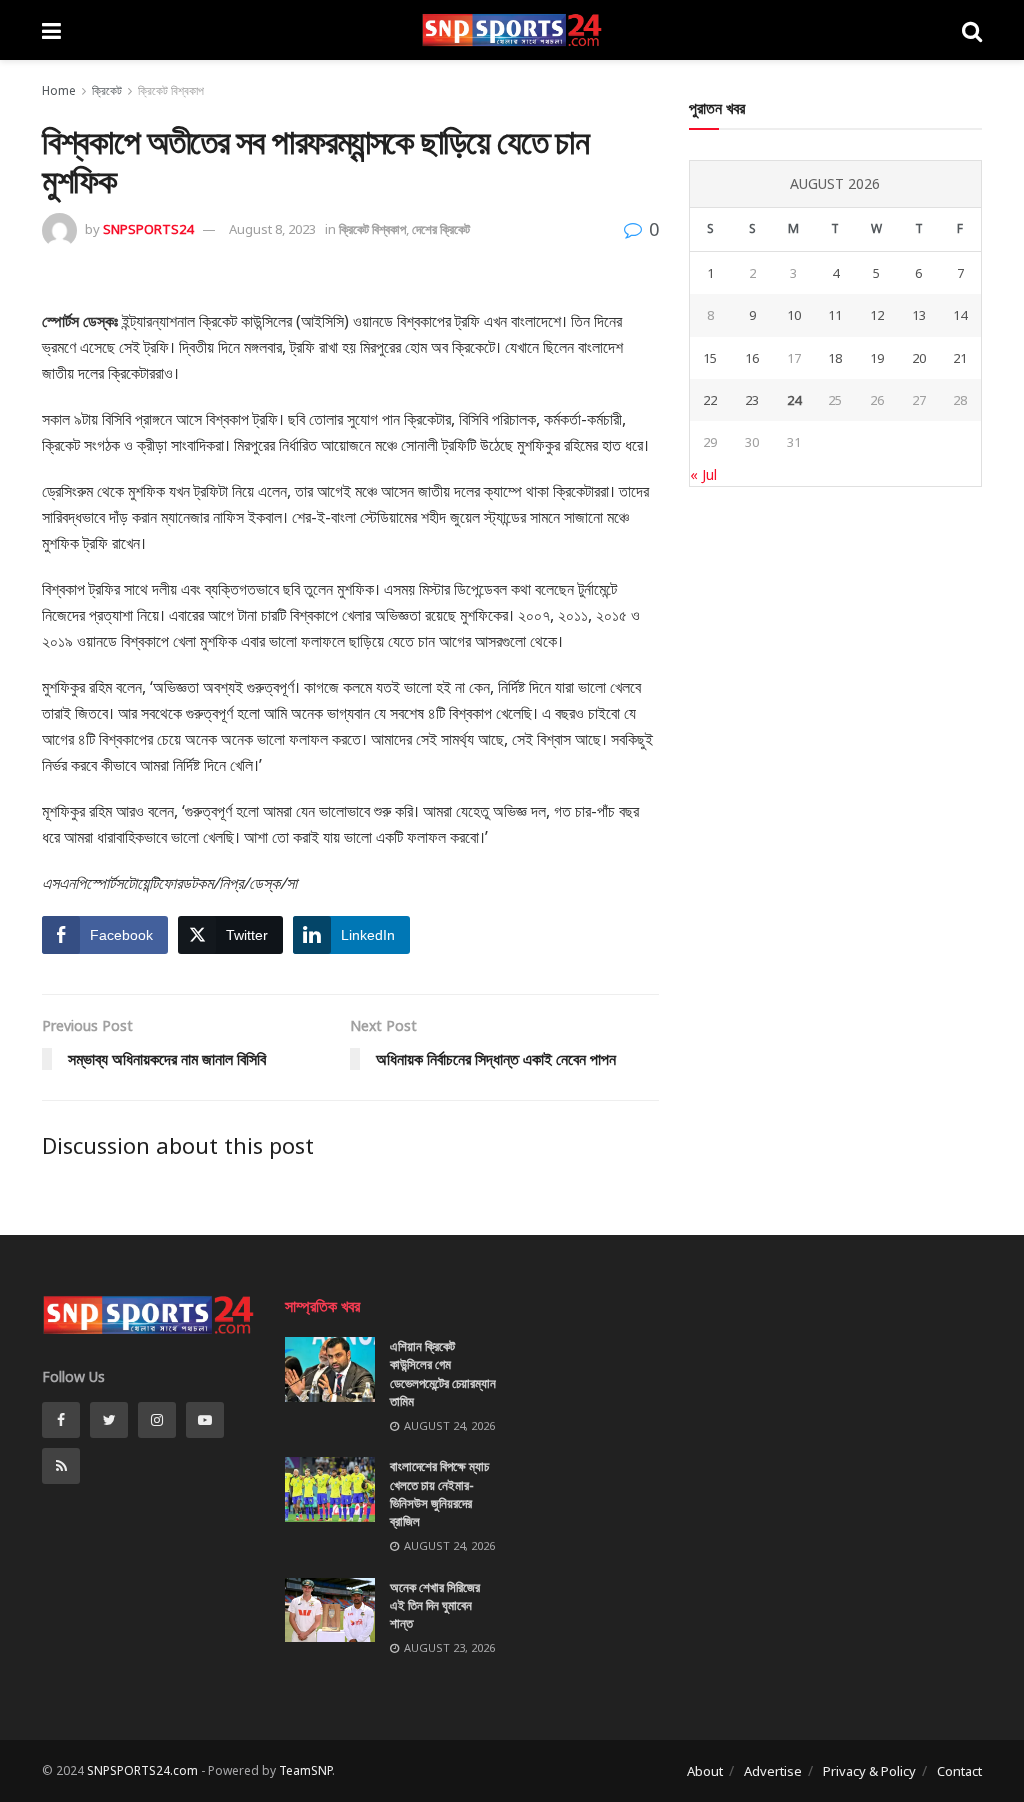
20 (919, 358)
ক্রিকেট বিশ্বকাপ (171, 90)
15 (710, 358)
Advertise (773, 1771)
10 (794, 315)
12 (877, 315)
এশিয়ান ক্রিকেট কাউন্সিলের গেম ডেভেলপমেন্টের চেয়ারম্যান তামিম (443, 1373)
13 (919, 315)
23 (752, 400)
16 (752, 358)
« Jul (703, 474)
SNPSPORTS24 (148, 229)
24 (794, 400)
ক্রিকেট (107, 90)
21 (960, 358)
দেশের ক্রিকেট (441, 229)
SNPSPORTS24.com (142, 1770)
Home (59, 90)
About (705, 1771)
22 (710, 400)
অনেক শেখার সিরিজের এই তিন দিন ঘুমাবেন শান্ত (435, 1605)
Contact (959, 1771)
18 (835, 358)
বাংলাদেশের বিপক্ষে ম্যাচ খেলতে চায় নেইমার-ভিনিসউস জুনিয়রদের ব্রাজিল (439, 1493)
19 (877, 358)
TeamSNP (305, 1770)
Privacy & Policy (869, 1771)
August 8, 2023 (272, 229)
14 (960, 315)
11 (835, 315)
